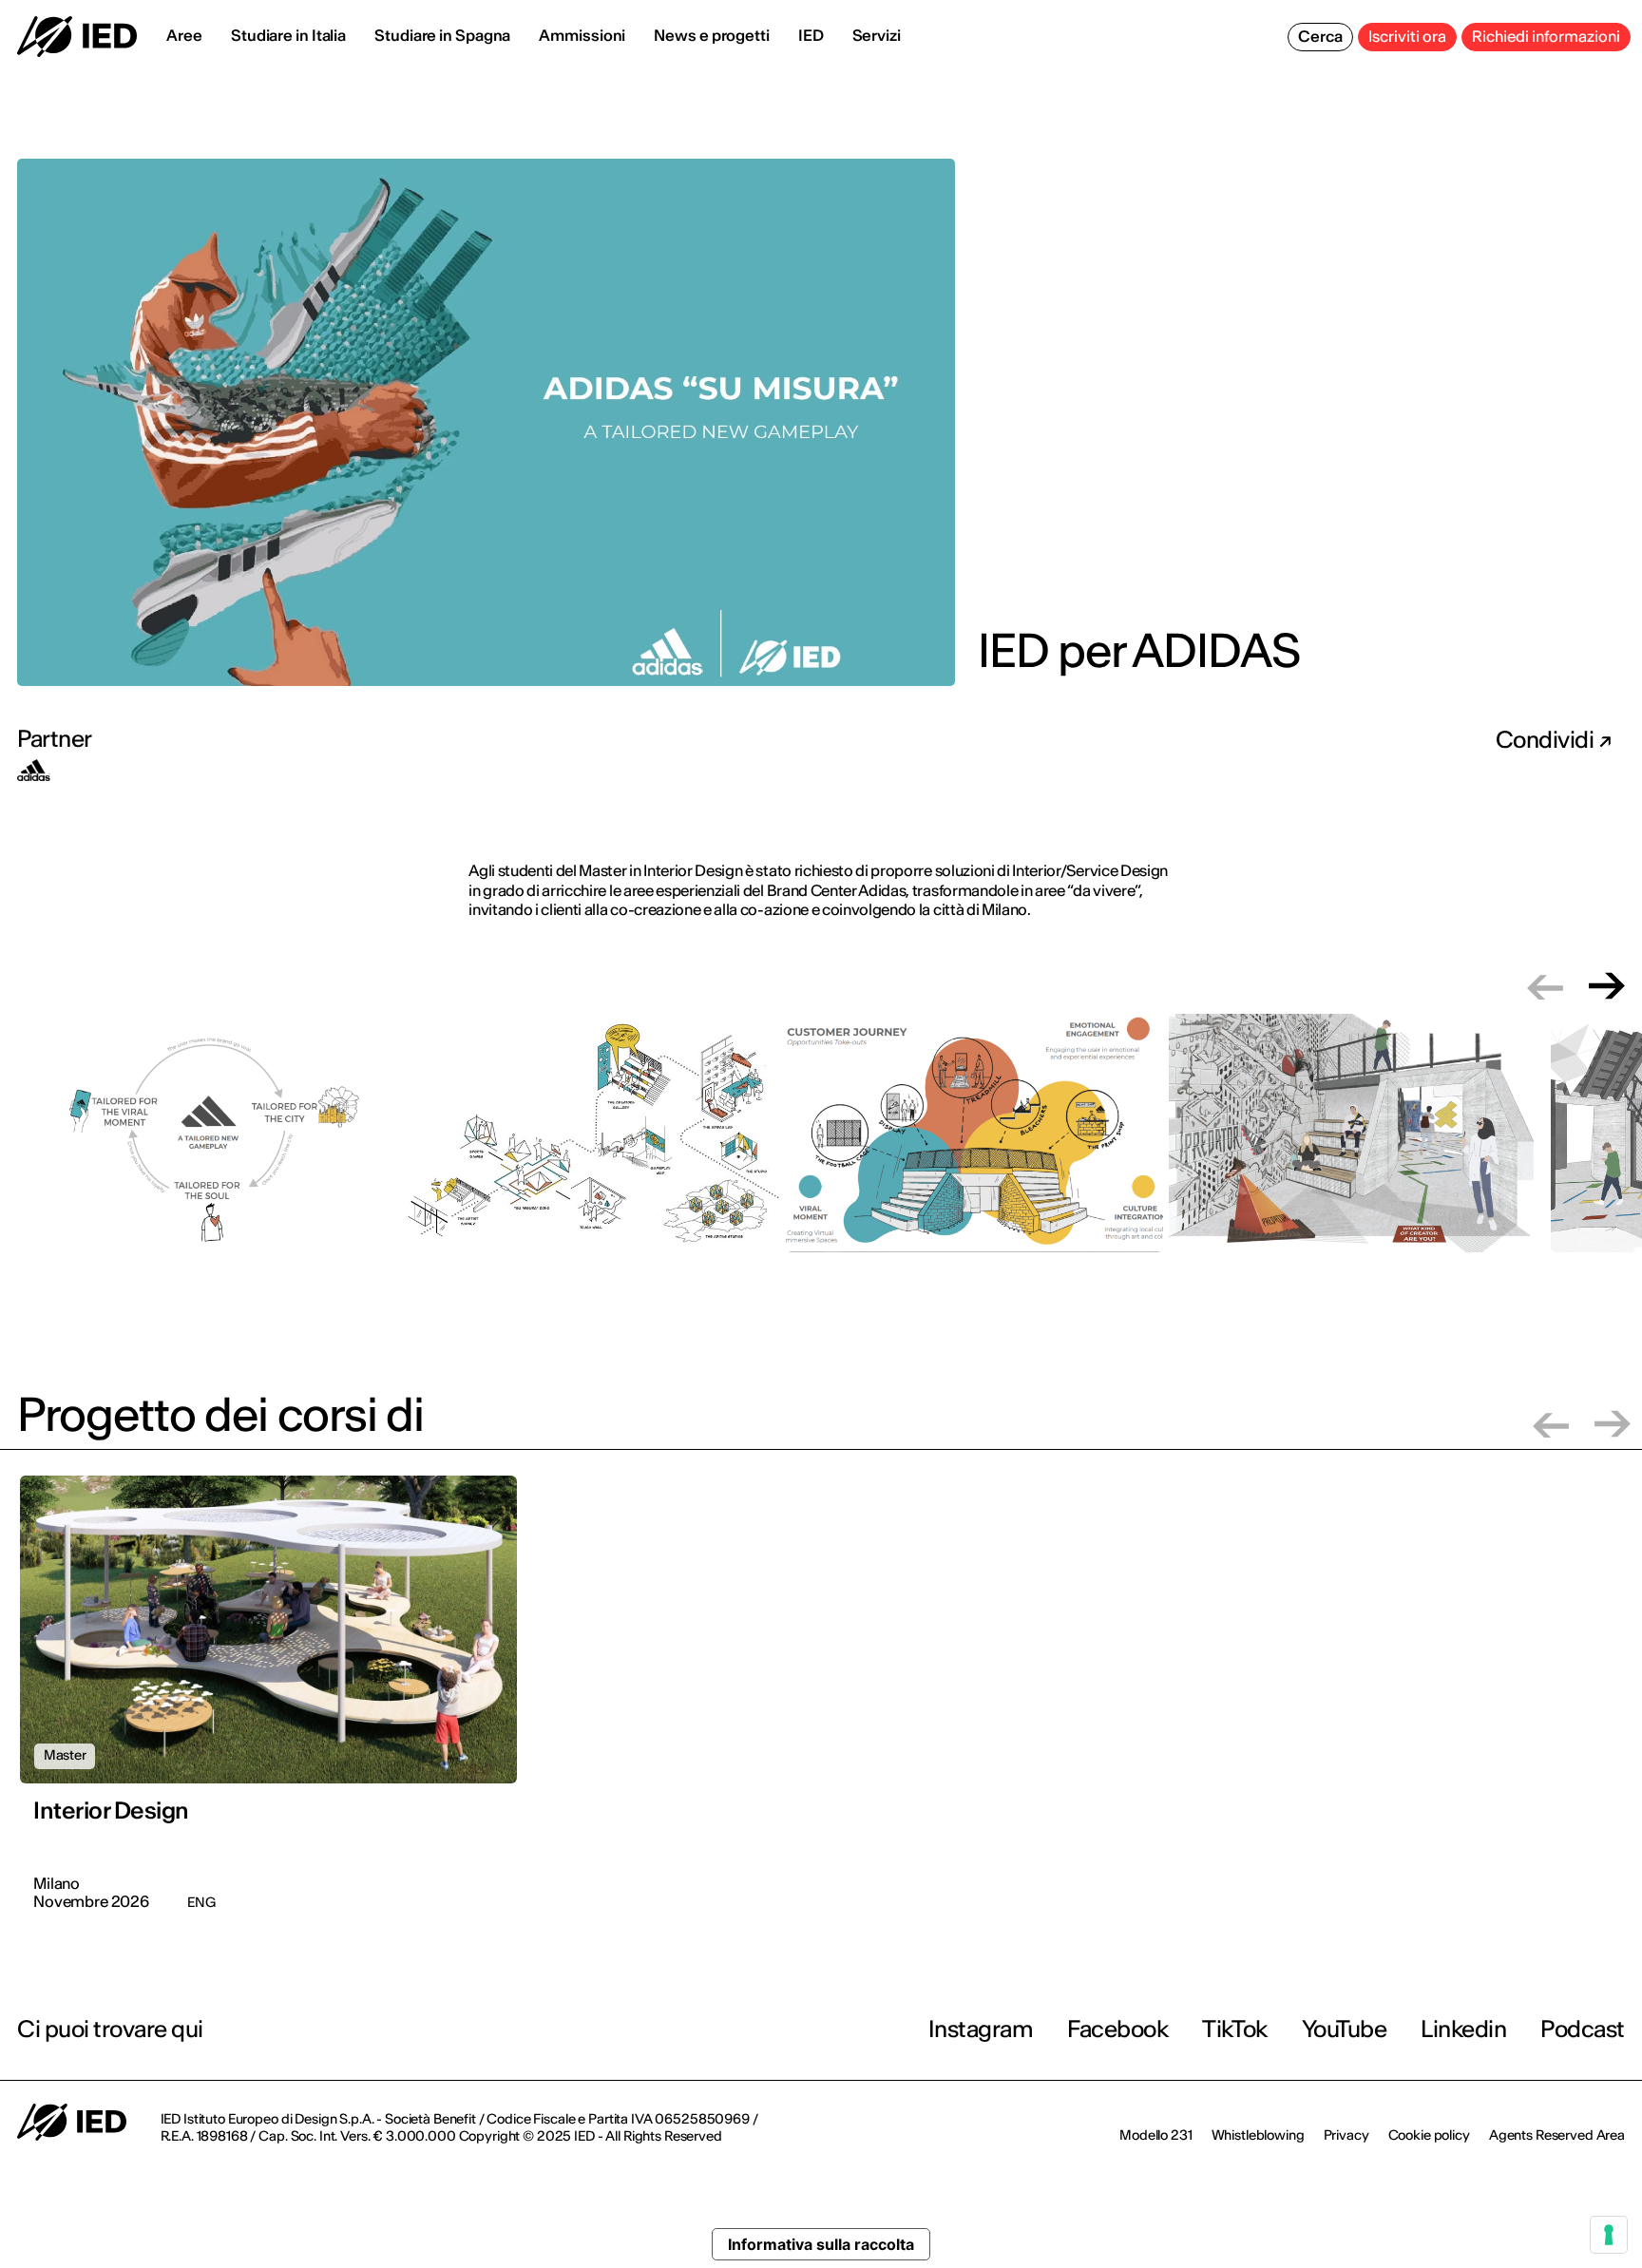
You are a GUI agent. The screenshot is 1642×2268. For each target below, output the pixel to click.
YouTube (1345, 2029)
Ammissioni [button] (582, 35)
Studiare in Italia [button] (288, 35)
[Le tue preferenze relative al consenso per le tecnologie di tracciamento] (1609, 2235)
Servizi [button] (877, 35)
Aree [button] (184, 35)
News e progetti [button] (712, 35)
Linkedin (1463, 2029)
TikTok (1234, 2029)
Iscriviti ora (1407, 36)
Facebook (1117, 2029)
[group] (209, 1144)
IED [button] (811, 35)
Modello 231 (1155, 2135)
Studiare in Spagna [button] (442, 35)
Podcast (1583, 2029)
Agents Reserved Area (1557, 2135)
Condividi (1547, 740)
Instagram (981, 2029)
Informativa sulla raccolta (821, 2244)
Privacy (1346, 2135)
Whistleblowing (1258, 2135)
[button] (1545, 986)
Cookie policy (1429, 2135)
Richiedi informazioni (1546, 36)
